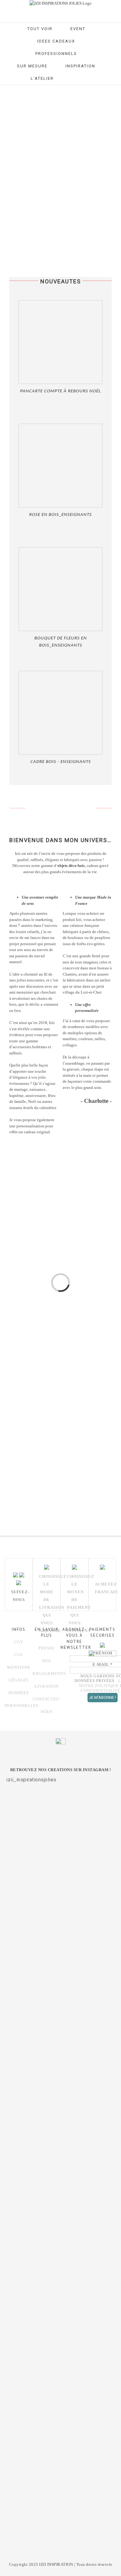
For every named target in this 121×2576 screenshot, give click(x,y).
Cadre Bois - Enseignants (61, 762)
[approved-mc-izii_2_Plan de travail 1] (56, 1438)
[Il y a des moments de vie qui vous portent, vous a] (60, 2071)
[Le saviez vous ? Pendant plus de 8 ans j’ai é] (60, 2226)
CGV (19, 1642)
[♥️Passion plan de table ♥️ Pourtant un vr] (60, 2428)
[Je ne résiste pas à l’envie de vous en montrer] (60, 1935)
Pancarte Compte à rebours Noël (60, 391)
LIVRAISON (47, 1686)
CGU (19, 1655)
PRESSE (47, 1648)
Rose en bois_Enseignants (60, 515)
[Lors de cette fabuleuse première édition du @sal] (60, 1834)
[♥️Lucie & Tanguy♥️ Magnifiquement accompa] (60, 2342)
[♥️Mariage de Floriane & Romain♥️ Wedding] (60, 2509)
